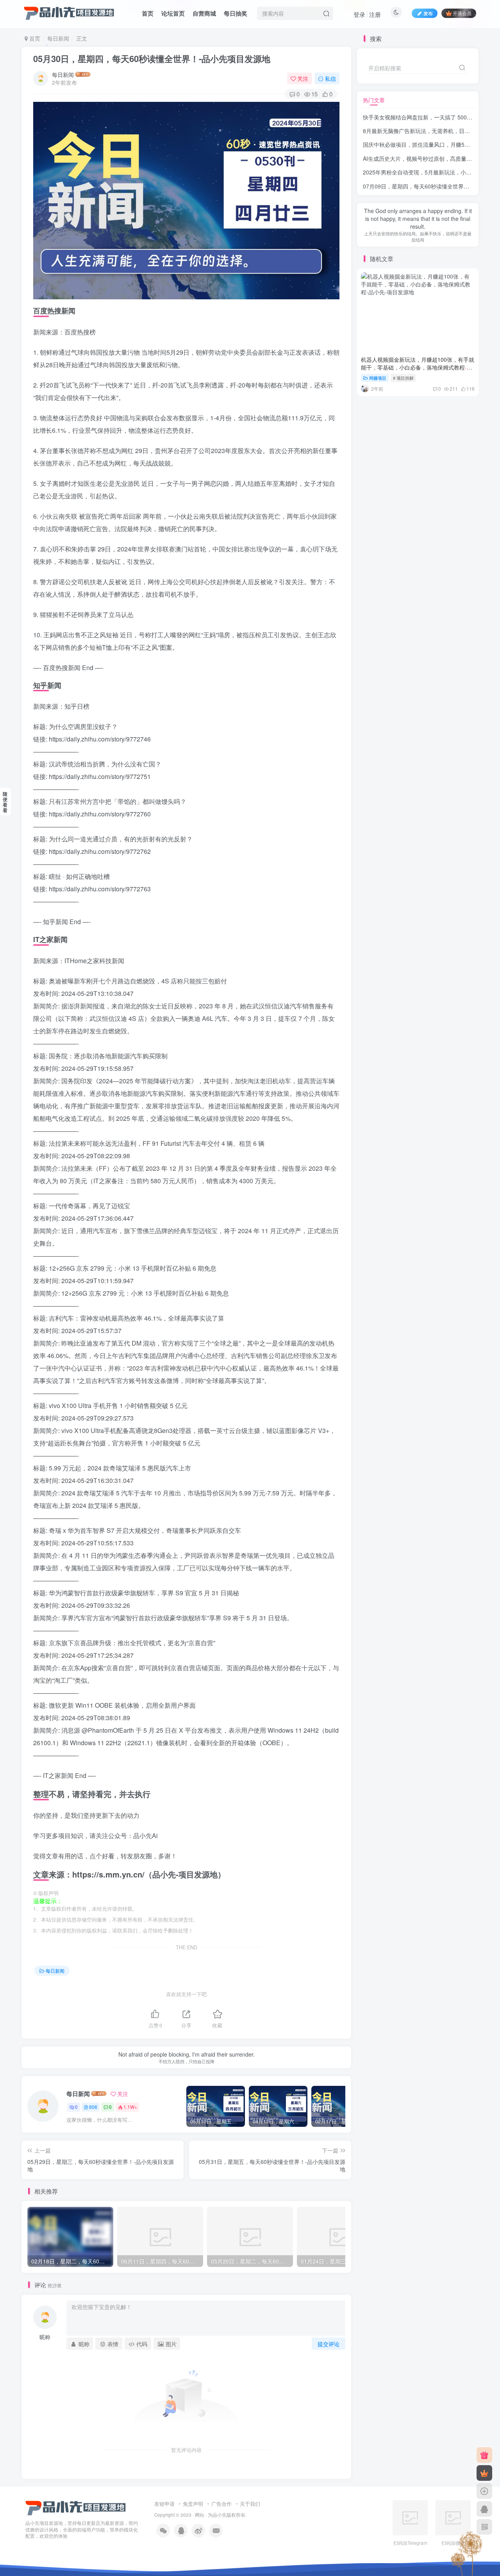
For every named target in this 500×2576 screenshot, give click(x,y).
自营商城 (204, 13)
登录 (359, 14)
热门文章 (374, 100)
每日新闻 (58, 38)
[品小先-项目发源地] (76, 2507)
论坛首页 (173, 13)
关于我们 (250, 2504)
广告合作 (221, 2504)
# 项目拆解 (403, 364)
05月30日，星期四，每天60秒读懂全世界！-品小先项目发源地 (152, 59)
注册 (375, 14)
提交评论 (329, 2344)
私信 (330, 78)
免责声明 (193, 2504)
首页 (148, 13)
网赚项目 (378, 364)
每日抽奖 (236, 13)
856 (93, 2107)
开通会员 (462, 13)
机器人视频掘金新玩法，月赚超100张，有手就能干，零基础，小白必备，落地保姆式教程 (418, 353)
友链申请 (164, 2504)
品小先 (220, 2515)
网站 (200, 2515)
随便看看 (5, 802)
